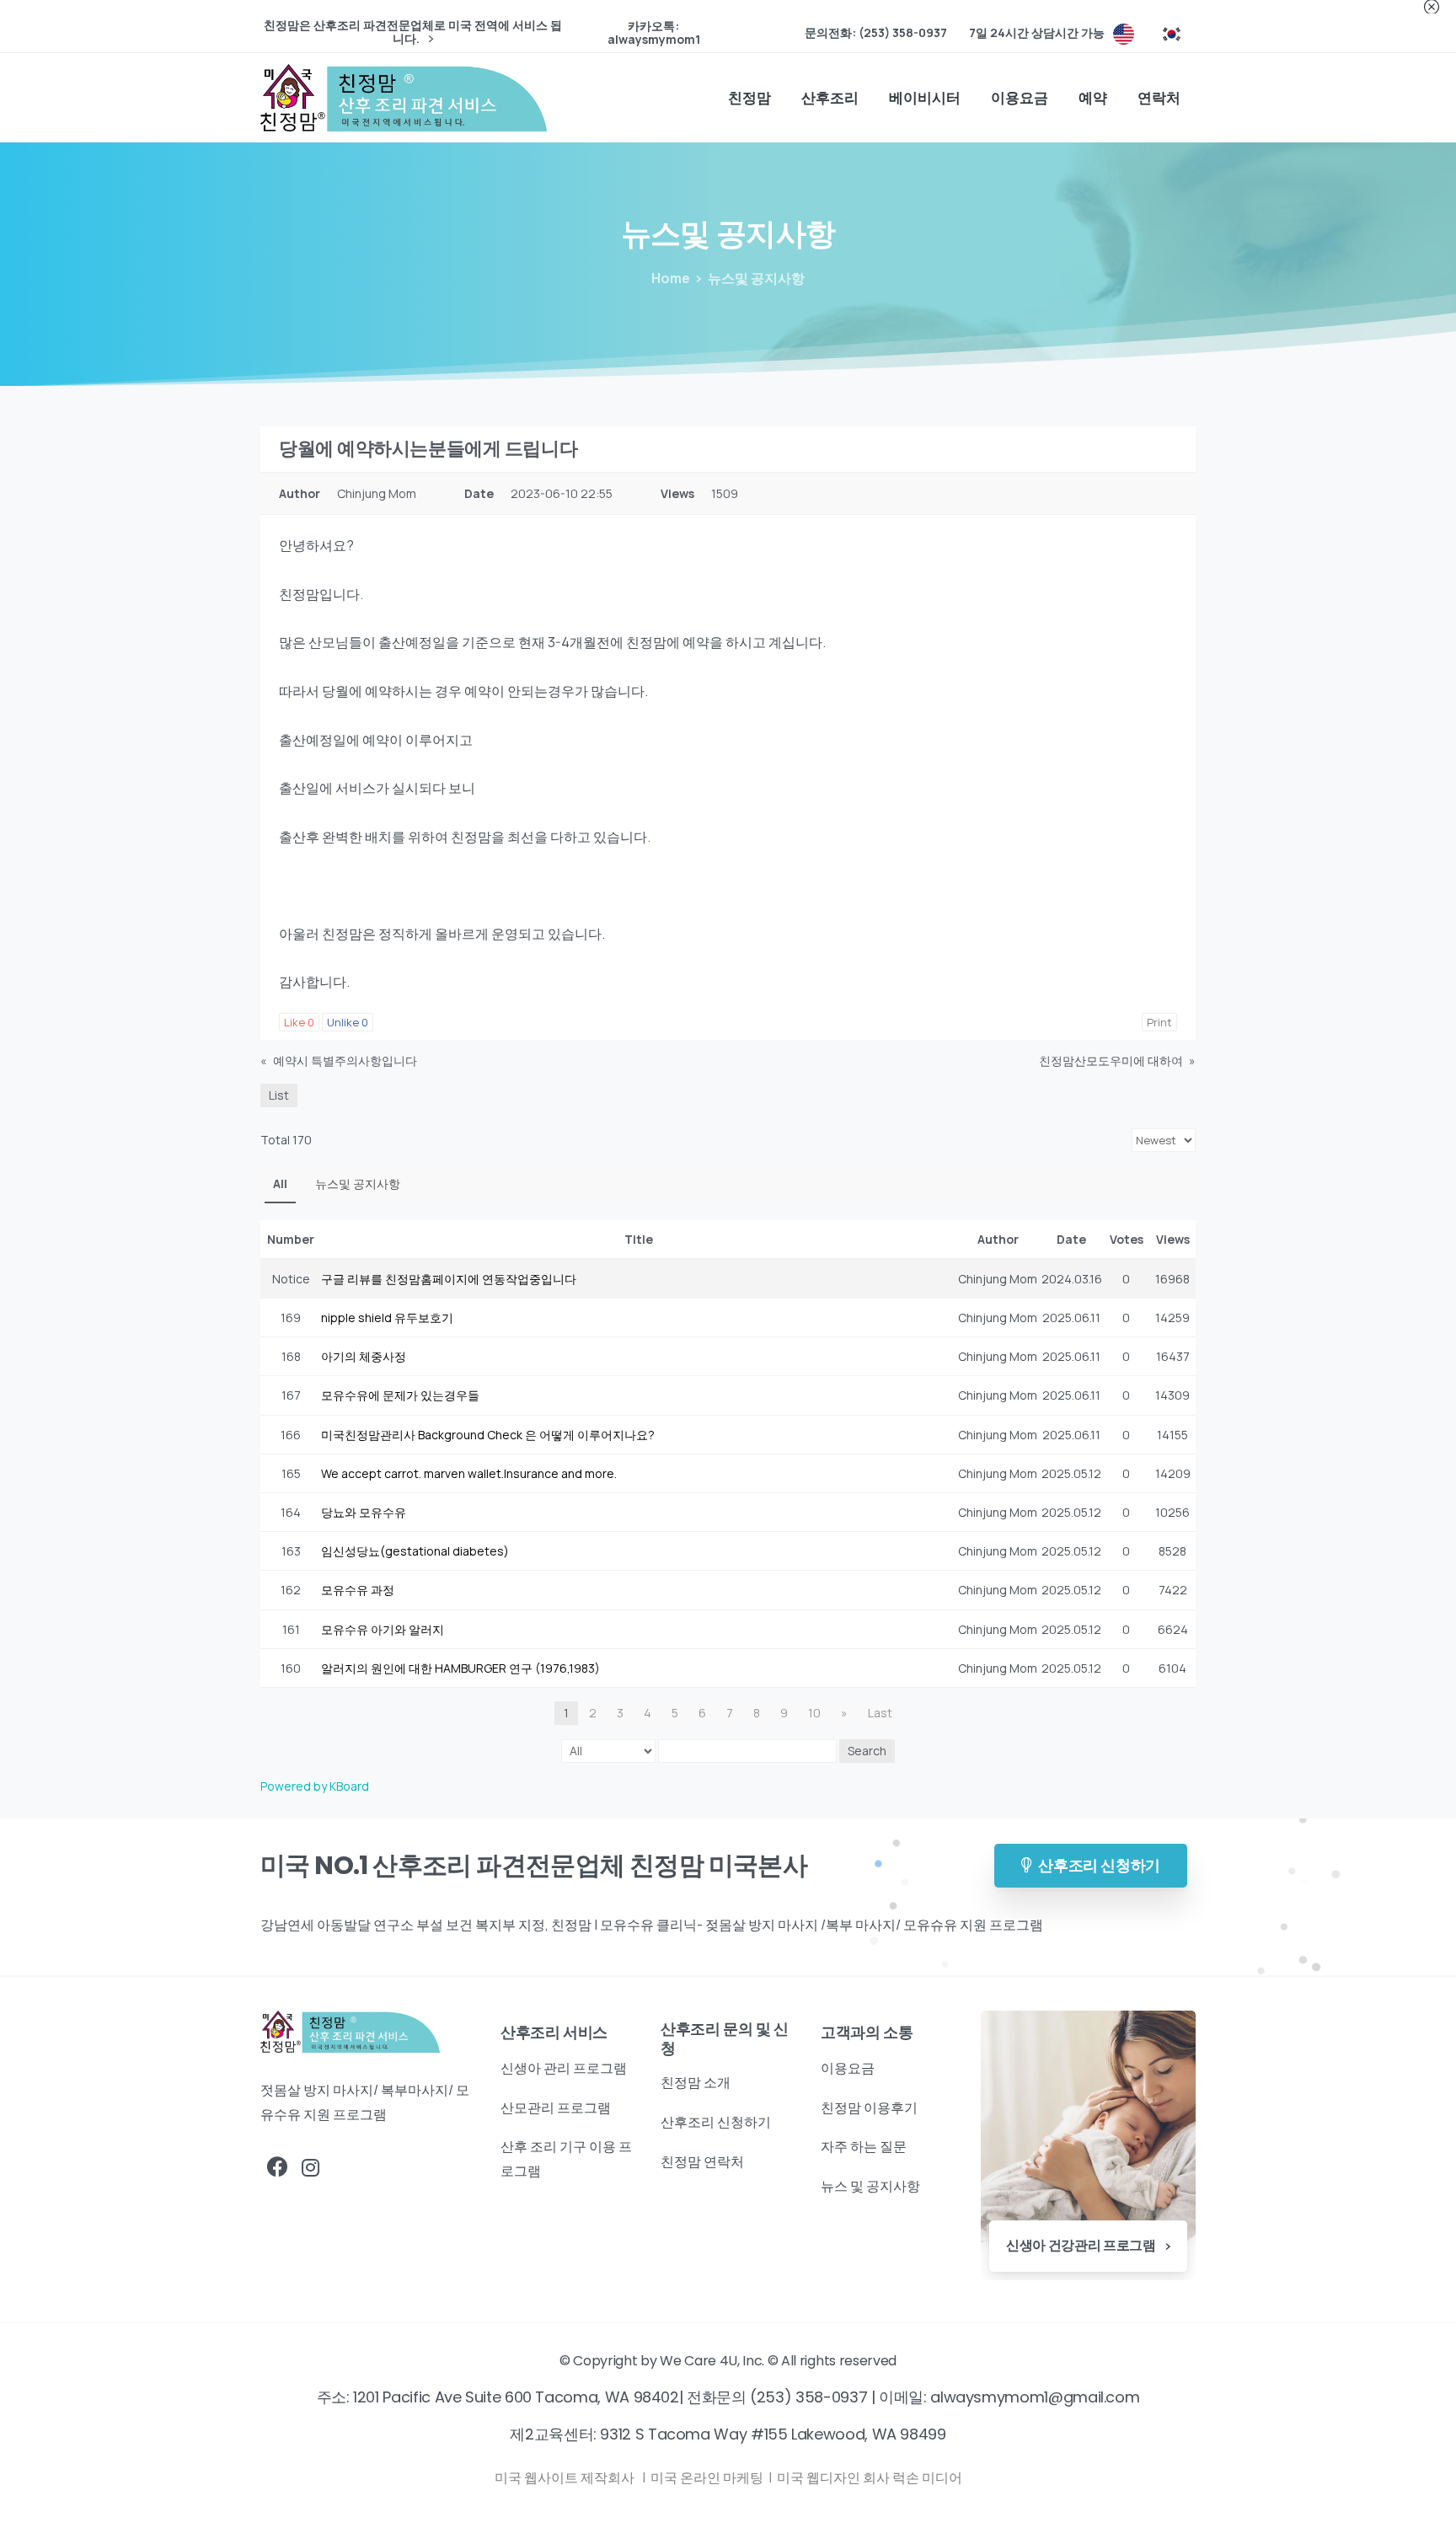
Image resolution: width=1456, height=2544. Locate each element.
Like (299, 1022)
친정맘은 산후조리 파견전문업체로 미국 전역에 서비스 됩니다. (413, 32)
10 (814, 1713)
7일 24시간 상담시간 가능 (1037, 33)
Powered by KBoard (315, 1786)
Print (1159, 1022)
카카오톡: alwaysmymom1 (654, 33)
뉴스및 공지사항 (358, 1184)
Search (867, 1751)
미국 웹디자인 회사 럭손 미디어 (870, 2477)
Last (880, 1713)
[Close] (1432, 7)
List (279, 1095)
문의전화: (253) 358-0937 (876, 33)
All (280, 1184)
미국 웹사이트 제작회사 (566, 2477)
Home (671, 278)
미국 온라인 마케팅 (708, 2477)
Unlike (348, 1022)
